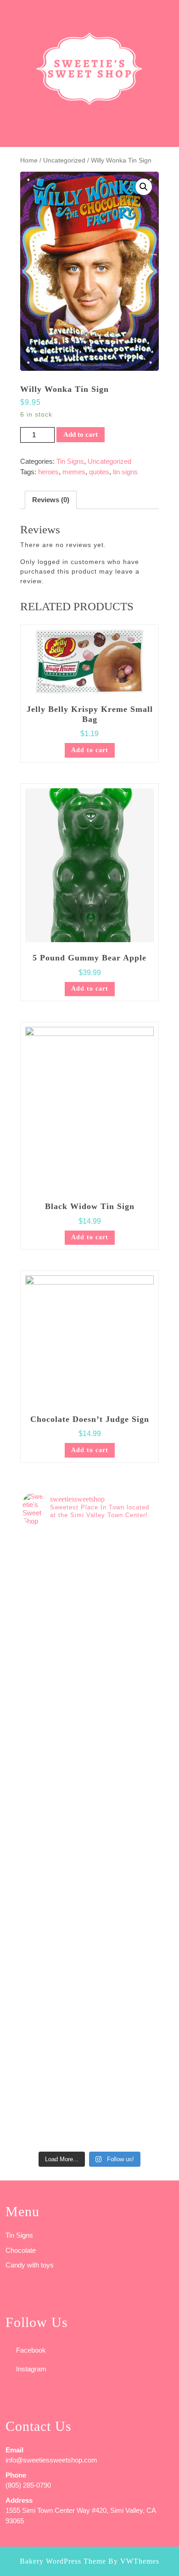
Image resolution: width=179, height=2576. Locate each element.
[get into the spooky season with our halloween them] (89, 1571)
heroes (48, 472)
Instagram (31, 2369)
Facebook (31, 2350)
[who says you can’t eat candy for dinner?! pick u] (89, 2109)
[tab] (10, 11)
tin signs (125, 472)
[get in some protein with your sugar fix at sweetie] (89, 1955)
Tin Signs (70, 461)
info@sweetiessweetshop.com (51, 2460)
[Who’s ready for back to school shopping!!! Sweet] (89, 1801)
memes (74, 472)
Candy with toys (30, 2265)
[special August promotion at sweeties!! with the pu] (89, 1724)
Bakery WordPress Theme (63, 2561)
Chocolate (21, 2250)
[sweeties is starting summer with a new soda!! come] (89, 1878)
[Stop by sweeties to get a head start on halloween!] (89, 1647)
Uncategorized (64, 160)
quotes (99, 472)
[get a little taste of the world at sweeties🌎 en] (89, 2032)
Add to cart (81, 434)
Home (29, 160)
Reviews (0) (51, 500)
